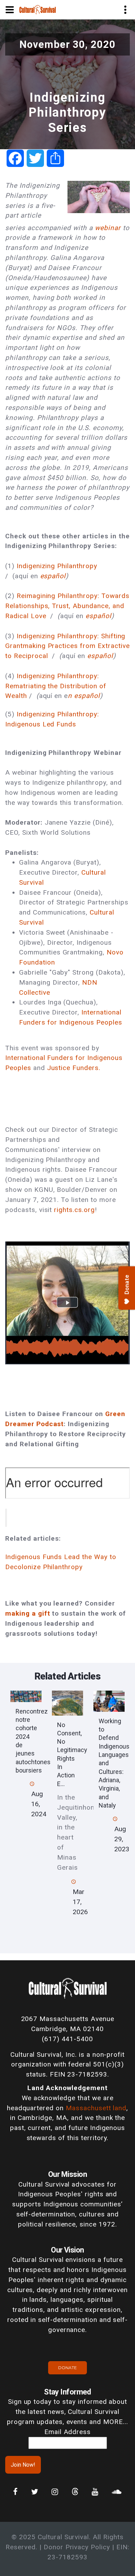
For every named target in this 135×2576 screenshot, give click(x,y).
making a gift (28, 1613)
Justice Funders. (74, 1068)
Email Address (67, 2432)
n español (84, 696)
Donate (67, 2368)
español (53, 576)
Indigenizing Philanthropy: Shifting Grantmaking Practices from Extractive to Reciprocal (67, 646)
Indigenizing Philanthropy (57, 566)
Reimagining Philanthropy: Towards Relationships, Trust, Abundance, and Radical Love (67, 606)
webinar (109, 228)
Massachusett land (96, 2108)
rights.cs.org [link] (74, 1210)
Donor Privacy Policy (77, 2547)
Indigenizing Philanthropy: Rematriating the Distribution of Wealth (56, 686)
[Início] (38, 9)
